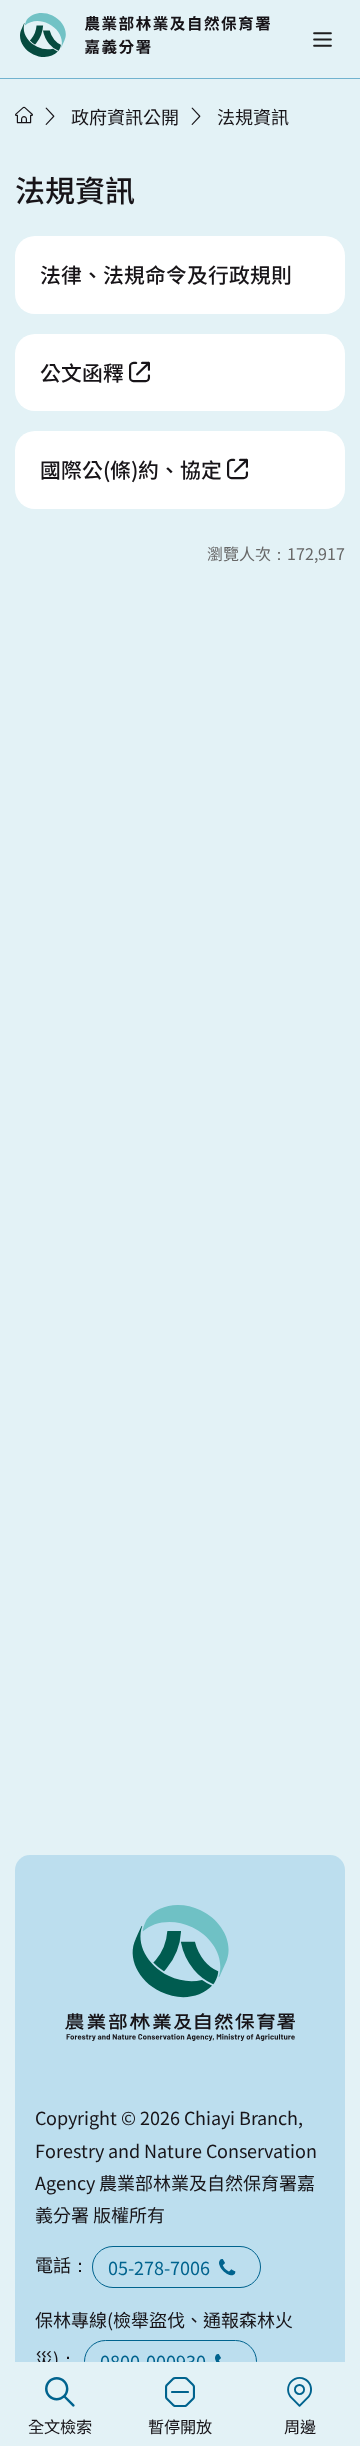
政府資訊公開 (125, 116)
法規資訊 (253, 116)
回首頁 (145, 35)
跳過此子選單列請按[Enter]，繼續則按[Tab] (45, 141)
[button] (322, 39)
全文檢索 (60, 2426)
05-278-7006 (159, 2267)
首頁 (24, 115)
